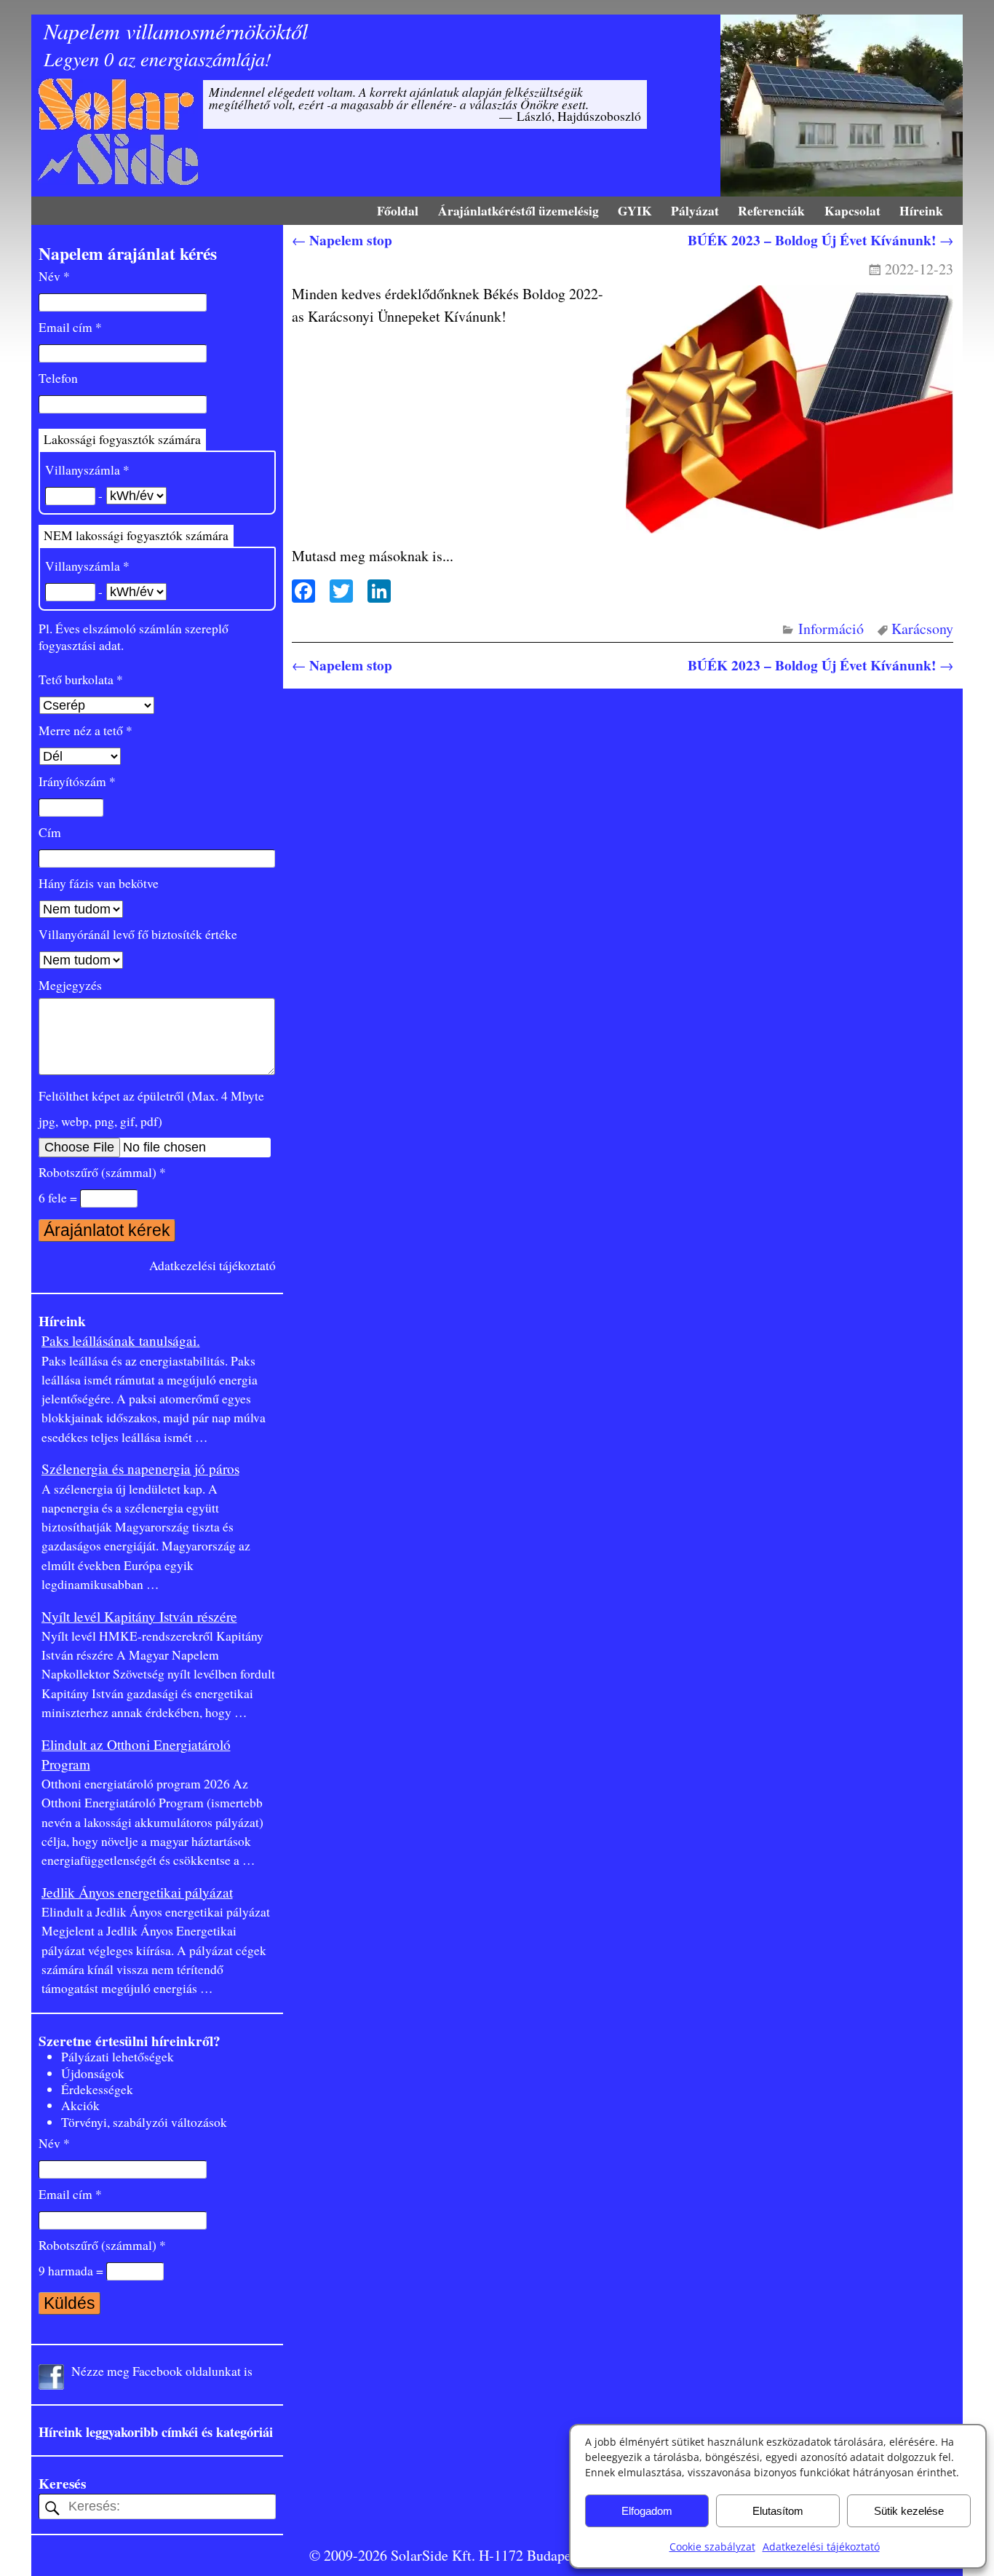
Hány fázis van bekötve (99, 883)
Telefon (58, 378)
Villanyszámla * (87, 470)
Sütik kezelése (909, 2511)
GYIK (635, 210)
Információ (831, 629)
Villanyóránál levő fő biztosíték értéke (138, 934)
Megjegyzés (70, 985)
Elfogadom (647, 2511)
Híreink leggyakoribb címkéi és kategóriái (156, 2432)
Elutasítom (778, 2511)
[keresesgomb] (52, 2508)
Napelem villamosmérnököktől (176, 31)
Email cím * (70, 327)
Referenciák (771, 210)
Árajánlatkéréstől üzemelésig (518, 210)
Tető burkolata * (81, 679)
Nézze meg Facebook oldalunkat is (162, 2371)
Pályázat (695, 210)
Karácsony (922, 629)
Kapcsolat (852, 210)
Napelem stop (342, 240)
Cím (50, 832)
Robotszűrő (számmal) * (102, 1172)
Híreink (921, 210)
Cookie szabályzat (712, 2547)
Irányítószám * (77, 781)
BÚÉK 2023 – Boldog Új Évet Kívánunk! (820, 240)
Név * (54, 276)
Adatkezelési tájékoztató (821, 2547)
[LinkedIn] (375, 593)
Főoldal (398, 210)
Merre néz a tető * (86, 730)
